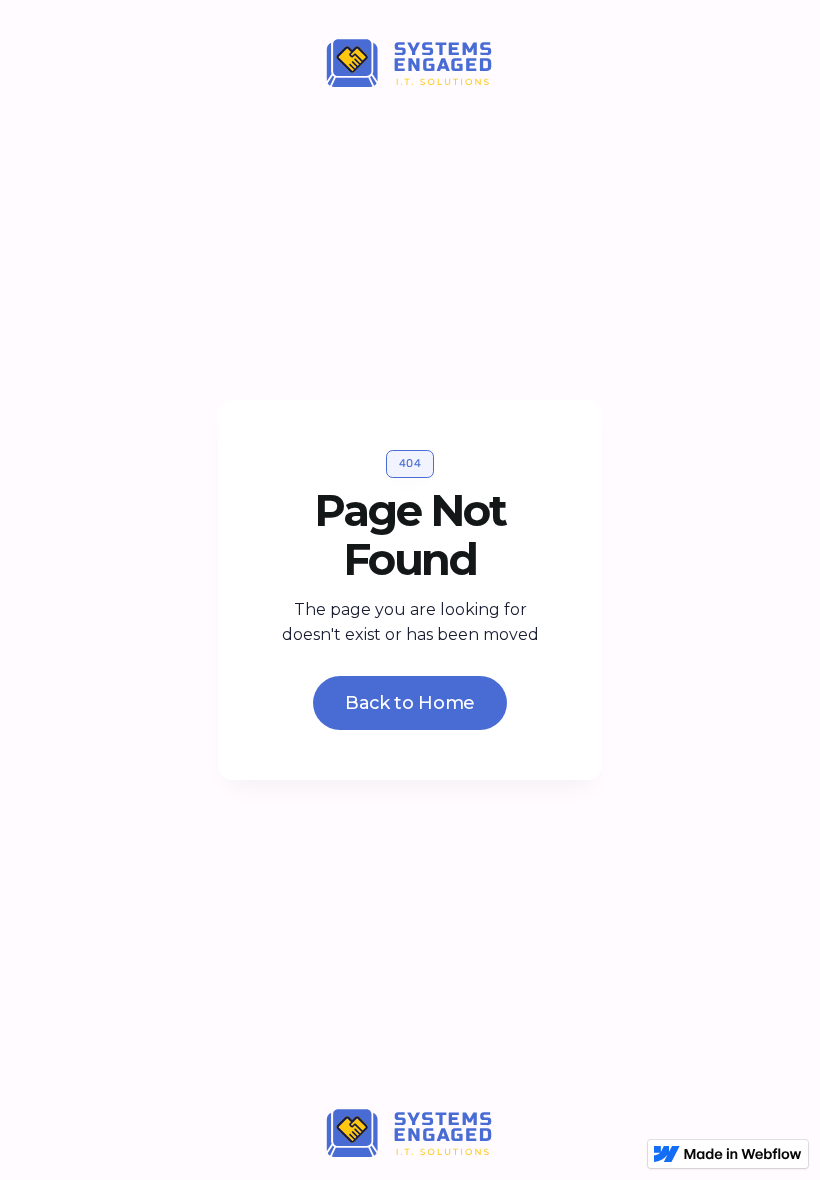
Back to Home (410, 702)
